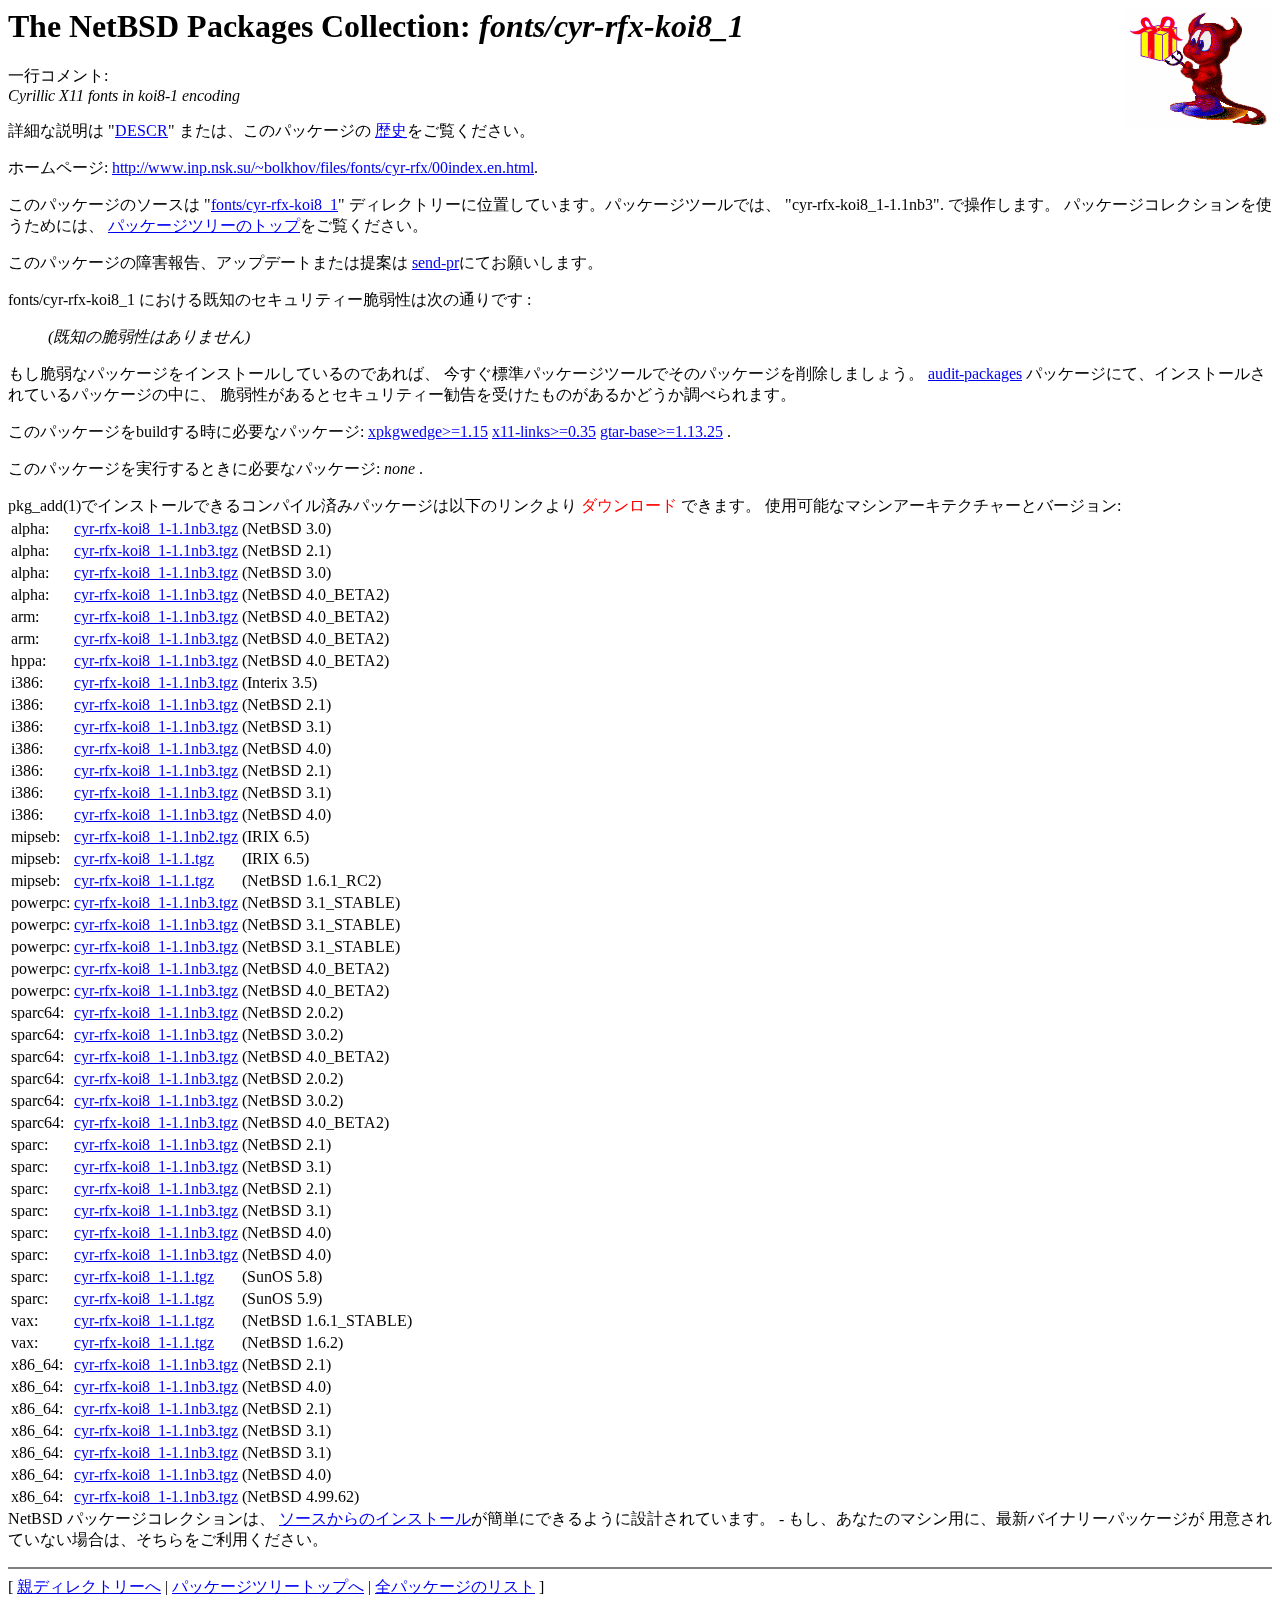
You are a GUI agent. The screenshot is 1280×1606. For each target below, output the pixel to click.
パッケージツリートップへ (268, 1586)
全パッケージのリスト (455, 1586)
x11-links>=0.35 (544, 431)
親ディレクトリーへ (89, 1586)
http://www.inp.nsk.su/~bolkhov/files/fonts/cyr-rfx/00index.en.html (323, 167)
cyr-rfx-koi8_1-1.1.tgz (144, 858)
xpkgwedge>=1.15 (428, 431)
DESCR (141, 130)
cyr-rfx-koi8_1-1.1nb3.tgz (156, 528)
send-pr (435, 262)
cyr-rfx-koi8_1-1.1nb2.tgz (156, 836)
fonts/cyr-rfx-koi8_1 (274, 204)
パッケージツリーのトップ (204, 225)
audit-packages (975, 373)
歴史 (391, 130)
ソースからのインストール (375, 1518)
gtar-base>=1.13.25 (661, 431)
